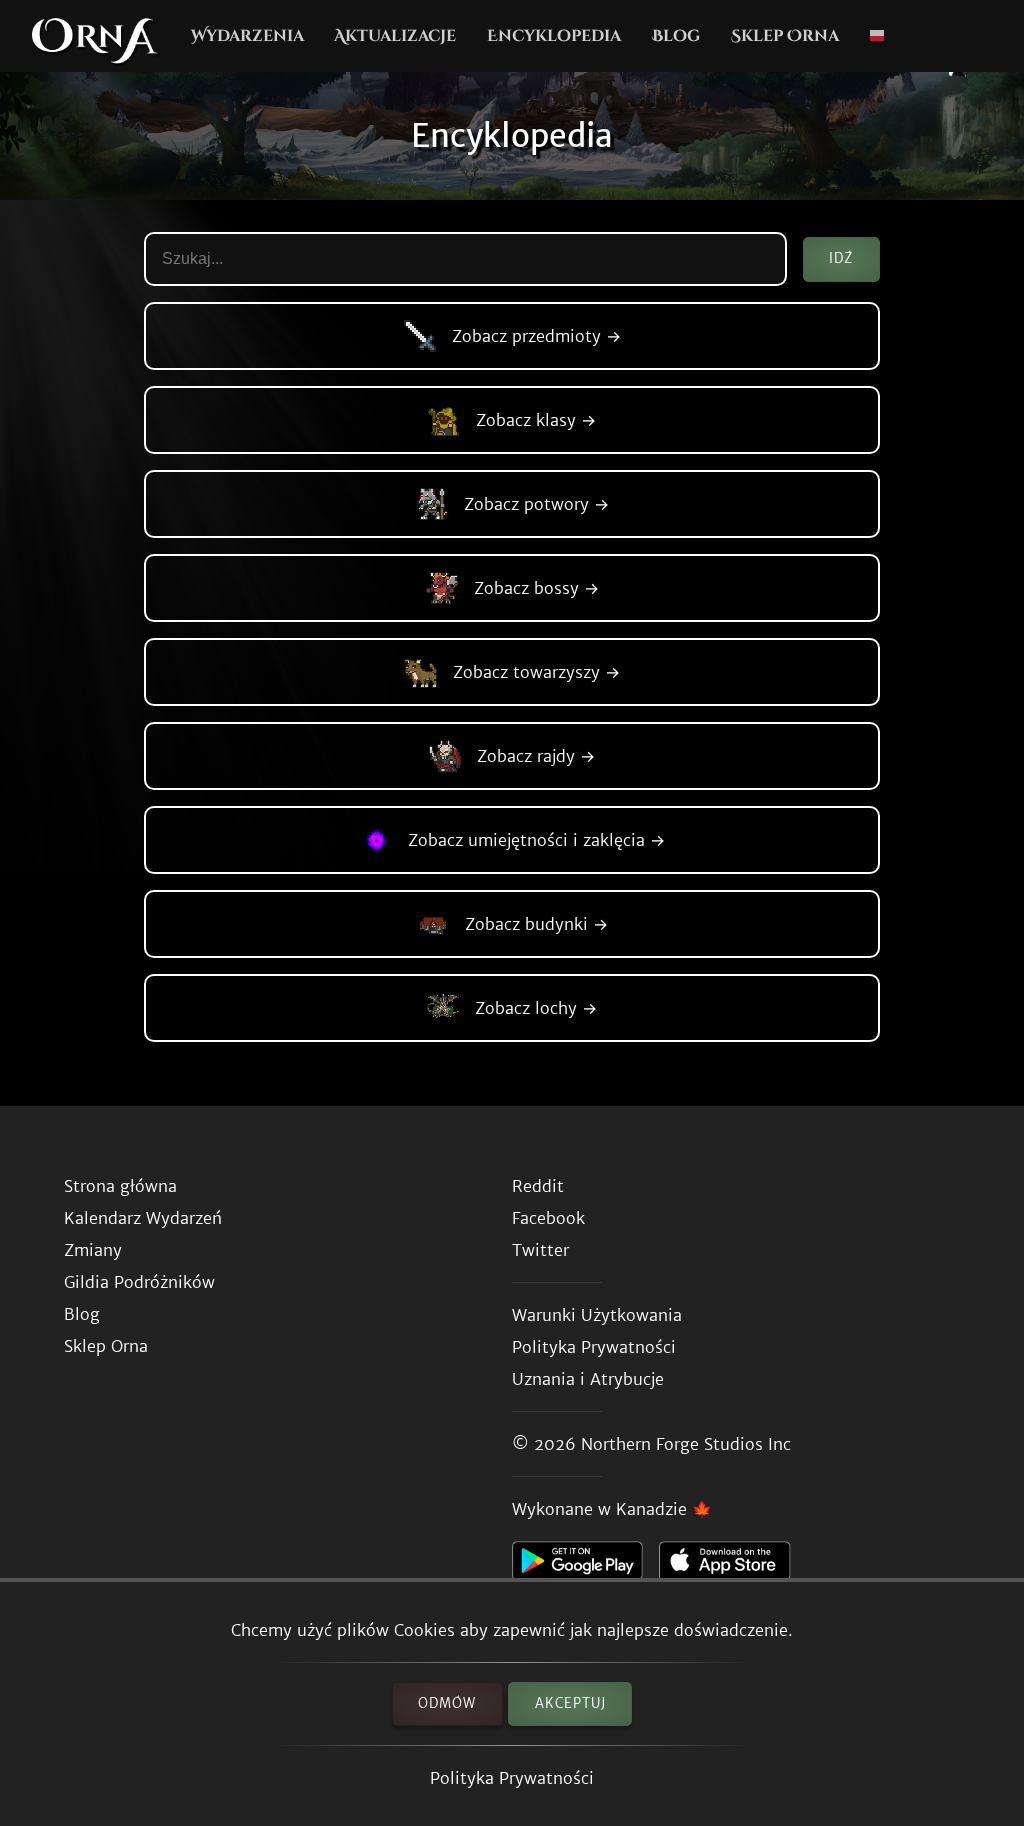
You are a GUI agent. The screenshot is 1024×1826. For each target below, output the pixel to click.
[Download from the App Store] (732, 1566)
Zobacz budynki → (536, 924)
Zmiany (93, 1250)
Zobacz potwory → (536, 504)
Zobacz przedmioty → (536, 336)
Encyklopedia (554, 36)
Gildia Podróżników (139, 1282)
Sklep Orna (785, 36)
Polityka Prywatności (512, 1778)
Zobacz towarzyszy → (536, 672)
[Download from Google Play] (585, 1566)
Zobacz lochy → (536, 1008)
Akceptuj (570, 1703)
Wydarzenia (247, 36)
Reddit (538, 1186)
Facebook (548, 1218)
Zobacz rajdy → (536, 756)
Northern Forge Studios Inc (686, 1444)
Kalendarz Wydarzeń (143, 1218)
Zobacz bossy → (536, 588)
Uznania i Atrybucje (588, 1379)
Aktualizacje (395, 36)
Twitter (540, 1250)
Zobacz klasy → (536, 420)
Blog (676, 36)
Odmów (447, 1703)
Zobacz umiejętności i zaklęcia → (536, 840)
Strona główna (120, 1186)
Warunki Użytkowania (597, 1315)
